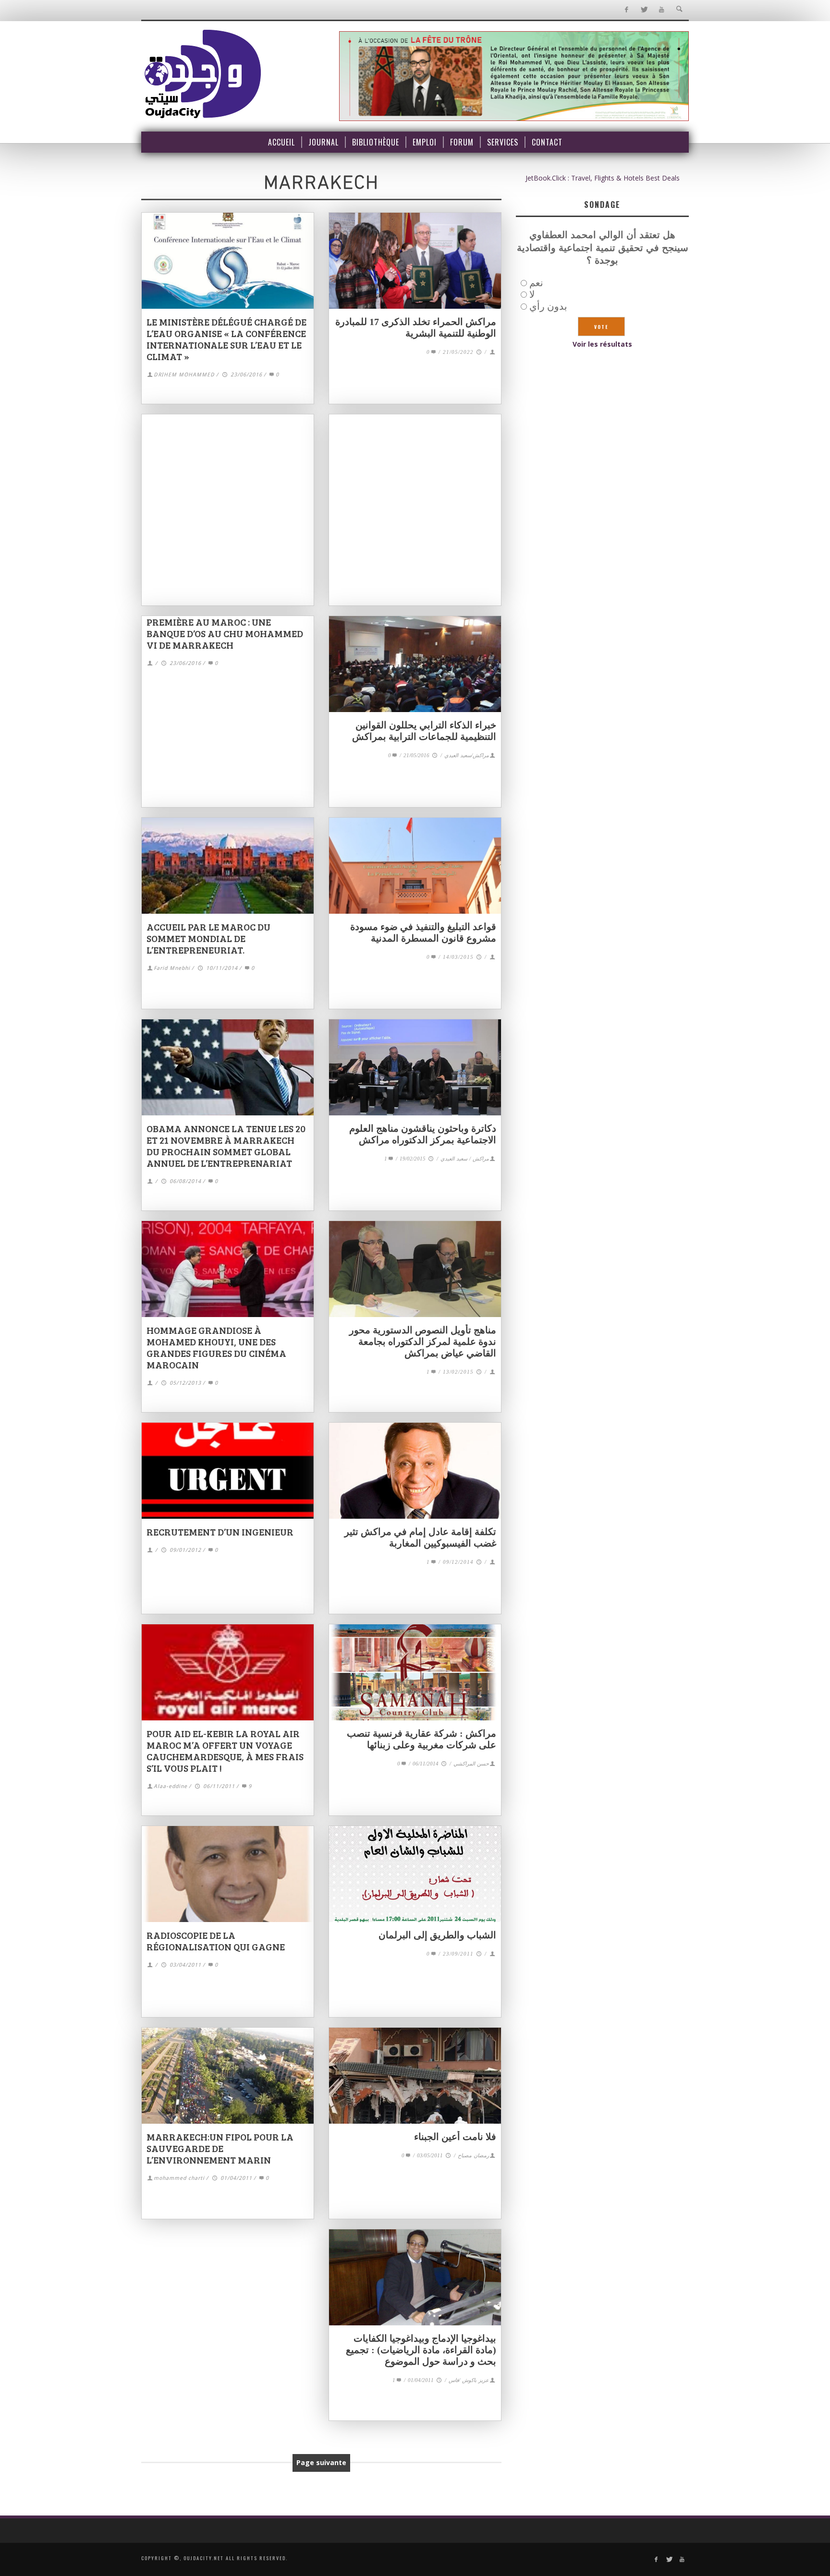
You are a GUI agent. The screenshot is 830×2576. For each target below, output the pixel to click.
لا (532, 294)
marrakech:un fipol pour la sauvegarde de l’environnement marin (220, 2148)
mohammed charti (179, 2178)
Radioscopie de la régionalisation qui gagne (216, 1941)
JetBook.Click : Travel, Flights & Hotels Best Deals (603, 178)
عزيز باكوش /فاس (469, 2380)
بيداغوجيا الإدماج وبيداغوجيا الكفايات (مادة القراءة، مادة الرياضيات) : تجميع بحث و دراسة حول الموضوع (421, 2350)
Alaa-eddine (171, 1786)
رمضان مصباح (473, 2155)
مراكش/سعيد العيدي (467, 755)
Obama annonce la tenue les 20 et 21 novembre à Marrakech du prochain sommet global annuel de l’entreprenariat (226, 1146)
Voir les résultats (602, 344)
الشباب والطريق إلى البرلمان (437, 1935)
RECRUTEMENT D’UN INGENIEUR (220, 1532)
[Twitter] (644, 10)
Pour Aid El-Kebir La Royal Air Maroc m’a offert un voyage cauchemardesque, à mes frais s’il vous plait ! (225, 1751)
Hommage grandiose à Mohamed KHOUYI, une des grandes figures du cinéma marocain (216, 1347)
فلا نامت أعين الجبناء (455, 2137)
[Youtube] (662, 10)
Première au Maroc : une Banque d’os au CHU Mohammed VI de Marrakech (225, 633)
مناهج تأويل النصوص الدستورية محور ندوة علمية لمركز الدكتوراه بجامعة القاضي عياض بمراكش (423, 1342)
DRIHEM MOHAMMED (184, 375)
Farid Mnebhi (172, 968)
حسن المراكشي (471, 1764)
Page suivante (321, 2462)
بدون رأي (548, 306)
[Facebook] (626, 10)
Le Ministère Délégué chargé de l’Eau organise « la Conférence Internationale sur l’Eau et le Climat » (226, 339)
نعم (536, 283)
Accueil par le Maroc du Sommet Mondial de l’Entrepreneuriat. (208, 938)
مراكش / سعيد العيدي (465, 1159)
